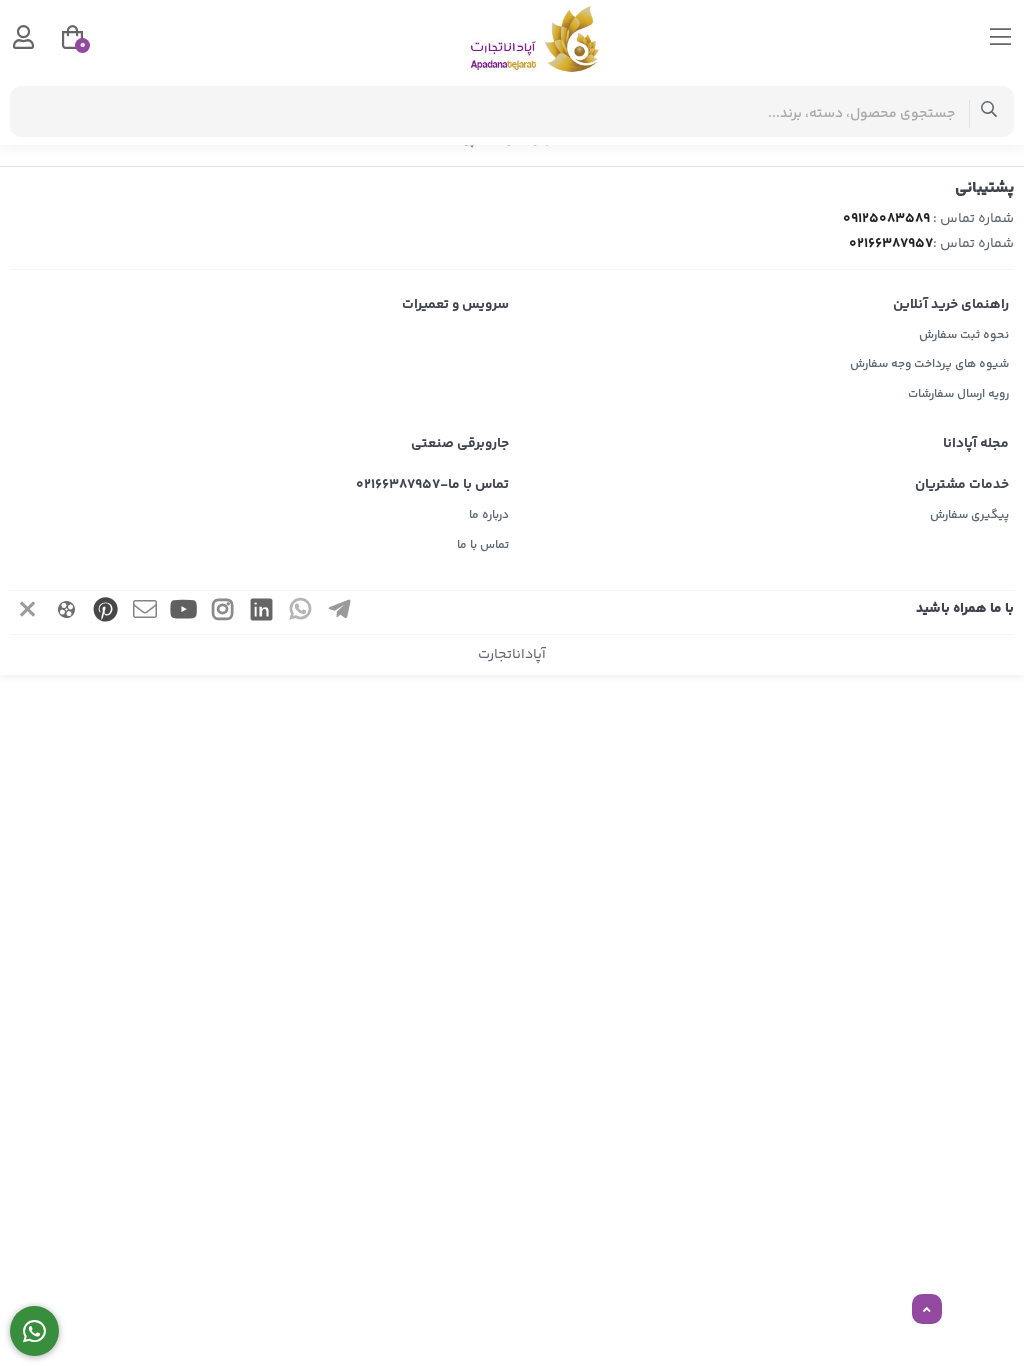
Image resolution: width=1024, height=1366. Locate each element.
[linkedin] (262, 612)
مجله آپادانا (976, 444)
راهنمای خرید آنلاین (951, 305)
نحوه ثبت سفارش (964, 335)
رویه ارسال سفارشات (958, 394)
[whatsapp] (301, 612)
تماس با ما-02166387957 (432, 485)
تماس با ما (483, 545)
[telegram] (340, 612)
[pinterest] (106, 612)
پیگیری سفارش (969, 515)
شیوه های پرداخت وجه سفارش (929, 364)
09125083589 (886, 219)
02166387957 (891, 244)
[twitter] (28, 612)
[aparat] (67, 612)
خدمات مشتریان (962, 485)
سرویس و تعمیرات (455, 305)
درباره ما (489, 515)
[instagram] (223, 612)
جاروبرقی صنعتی (460, 444)
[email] (145, 612)
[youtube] (184, 612)
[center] (989, 111)
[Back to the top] (927, 1310)
